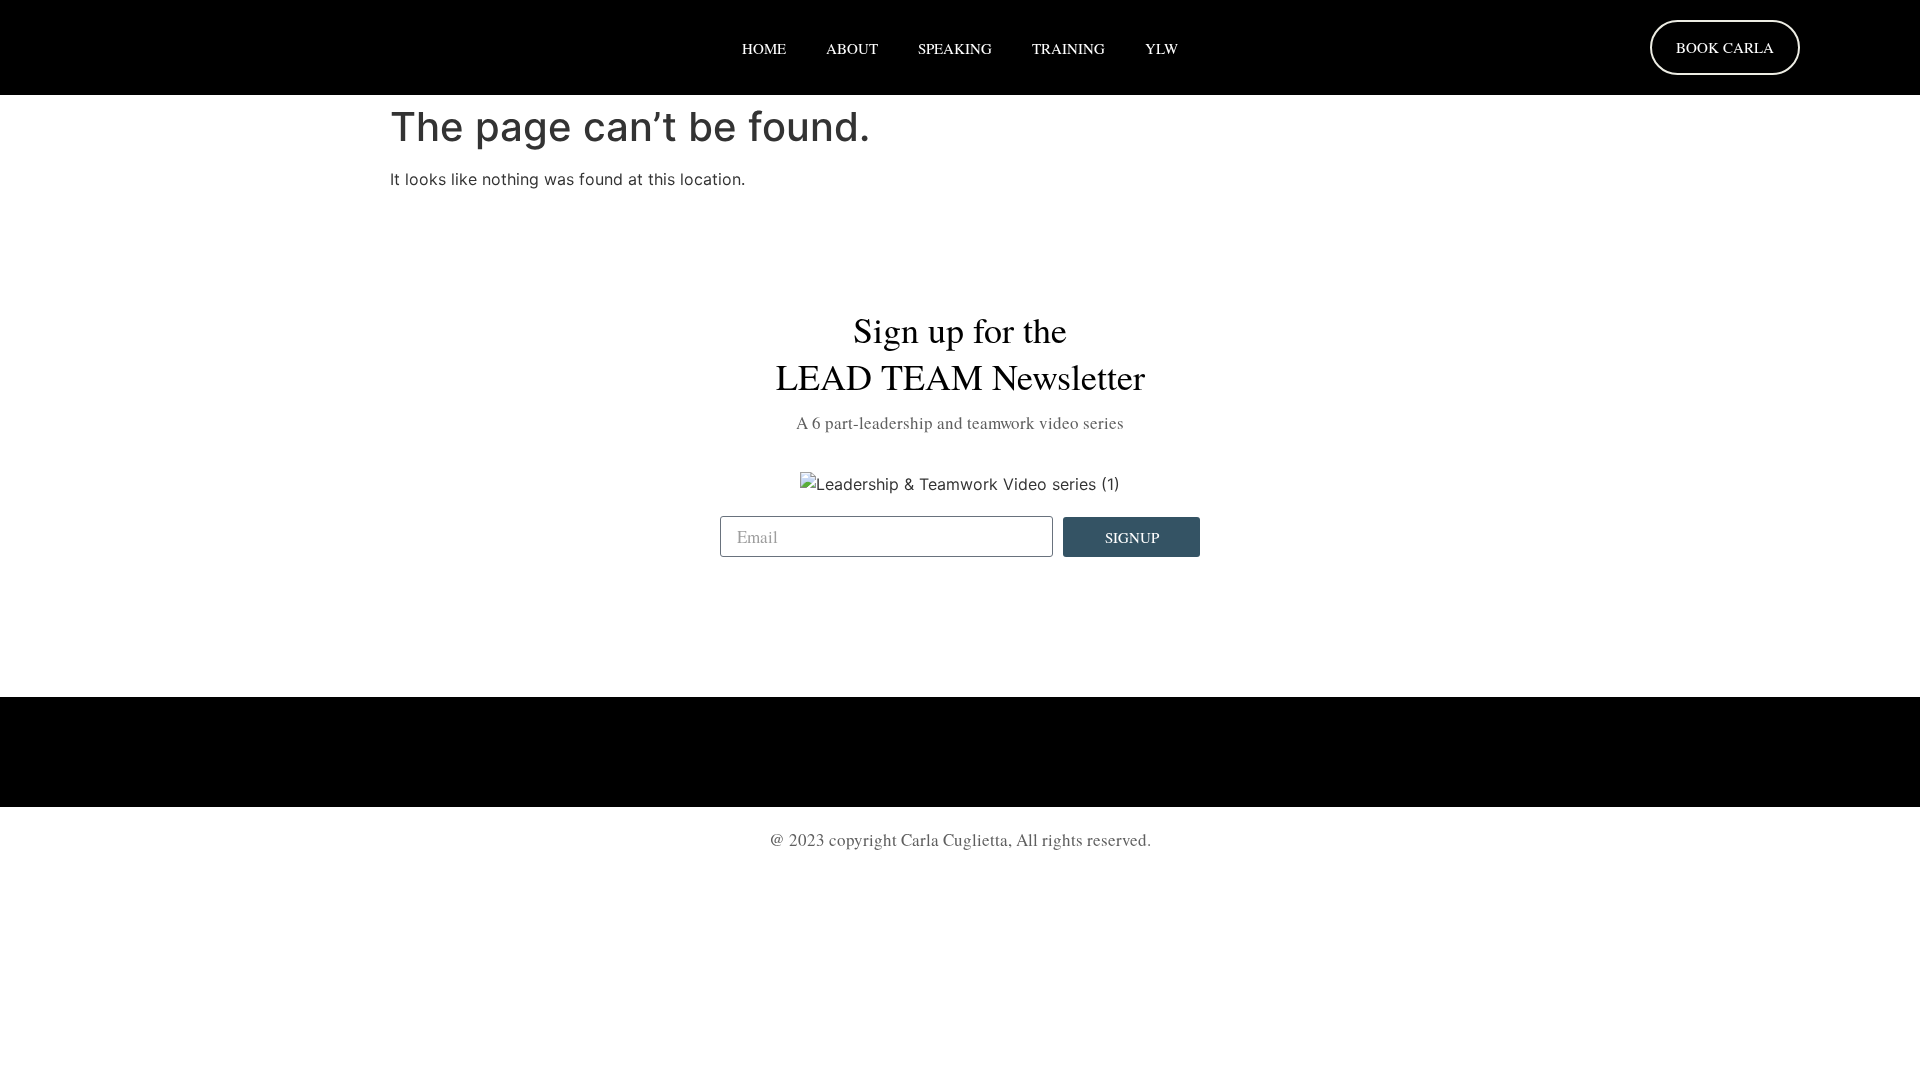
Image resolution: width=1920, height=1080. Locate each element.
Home (764, 48)
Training (1068, 48)
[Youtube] (1015, 752)
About (852, 48)
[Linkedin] (905, 752)
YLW (1161, 48)
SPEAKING (955, 48)
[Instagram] (960, 752)
